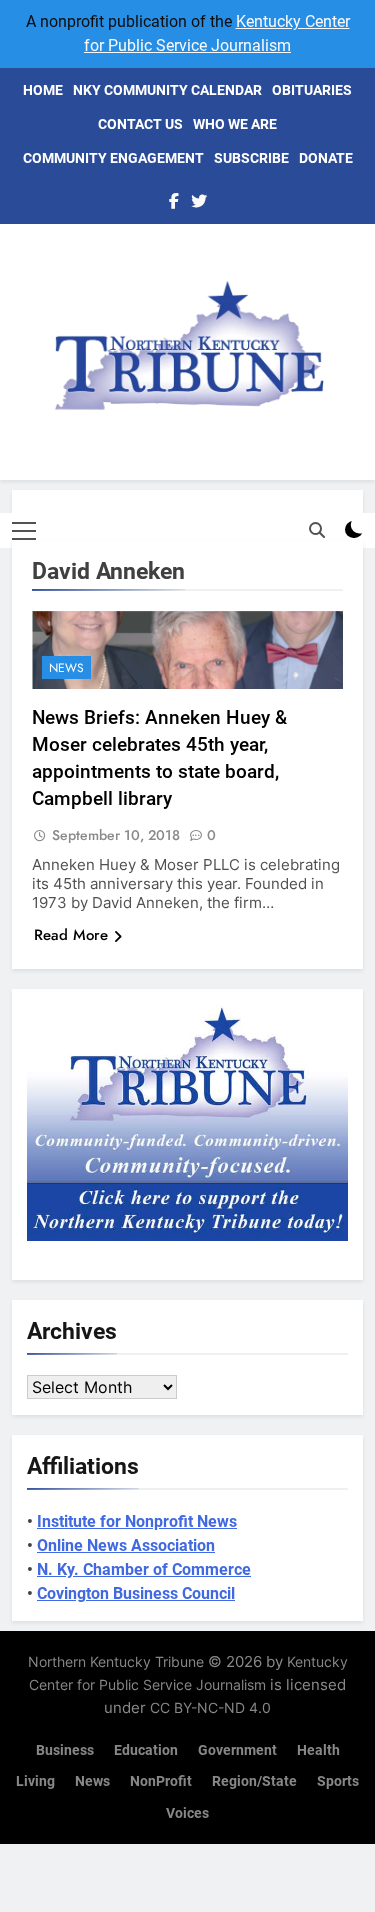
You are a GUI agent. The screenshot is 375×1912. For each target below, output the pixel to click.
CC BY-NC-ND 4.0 (210, 1707)
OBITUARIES (312, 90)
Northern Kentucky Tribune (116, 1661)
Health (318, 1750)
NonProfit (161, 1781)
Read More (71, 935)
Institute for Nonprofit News (137, 1521)
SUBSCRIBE (251, 158)
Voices (187, 1813)
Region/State (254, 1781)
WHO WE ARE (235, 124)
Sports (338, 1781)
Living (35, 1781)
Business (65, 1750)
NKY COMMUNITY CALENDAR (167, 90)
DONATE (326, 158)
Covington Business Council (136, 1593)
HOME (43, 90)
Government (237, 1750)
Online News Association (126, 1545)
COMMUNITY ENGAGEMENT (113, 158)
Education (146, 1750)
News (66, 668)
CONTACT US (140, 124)
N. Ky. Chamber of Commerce (144, 1569)
